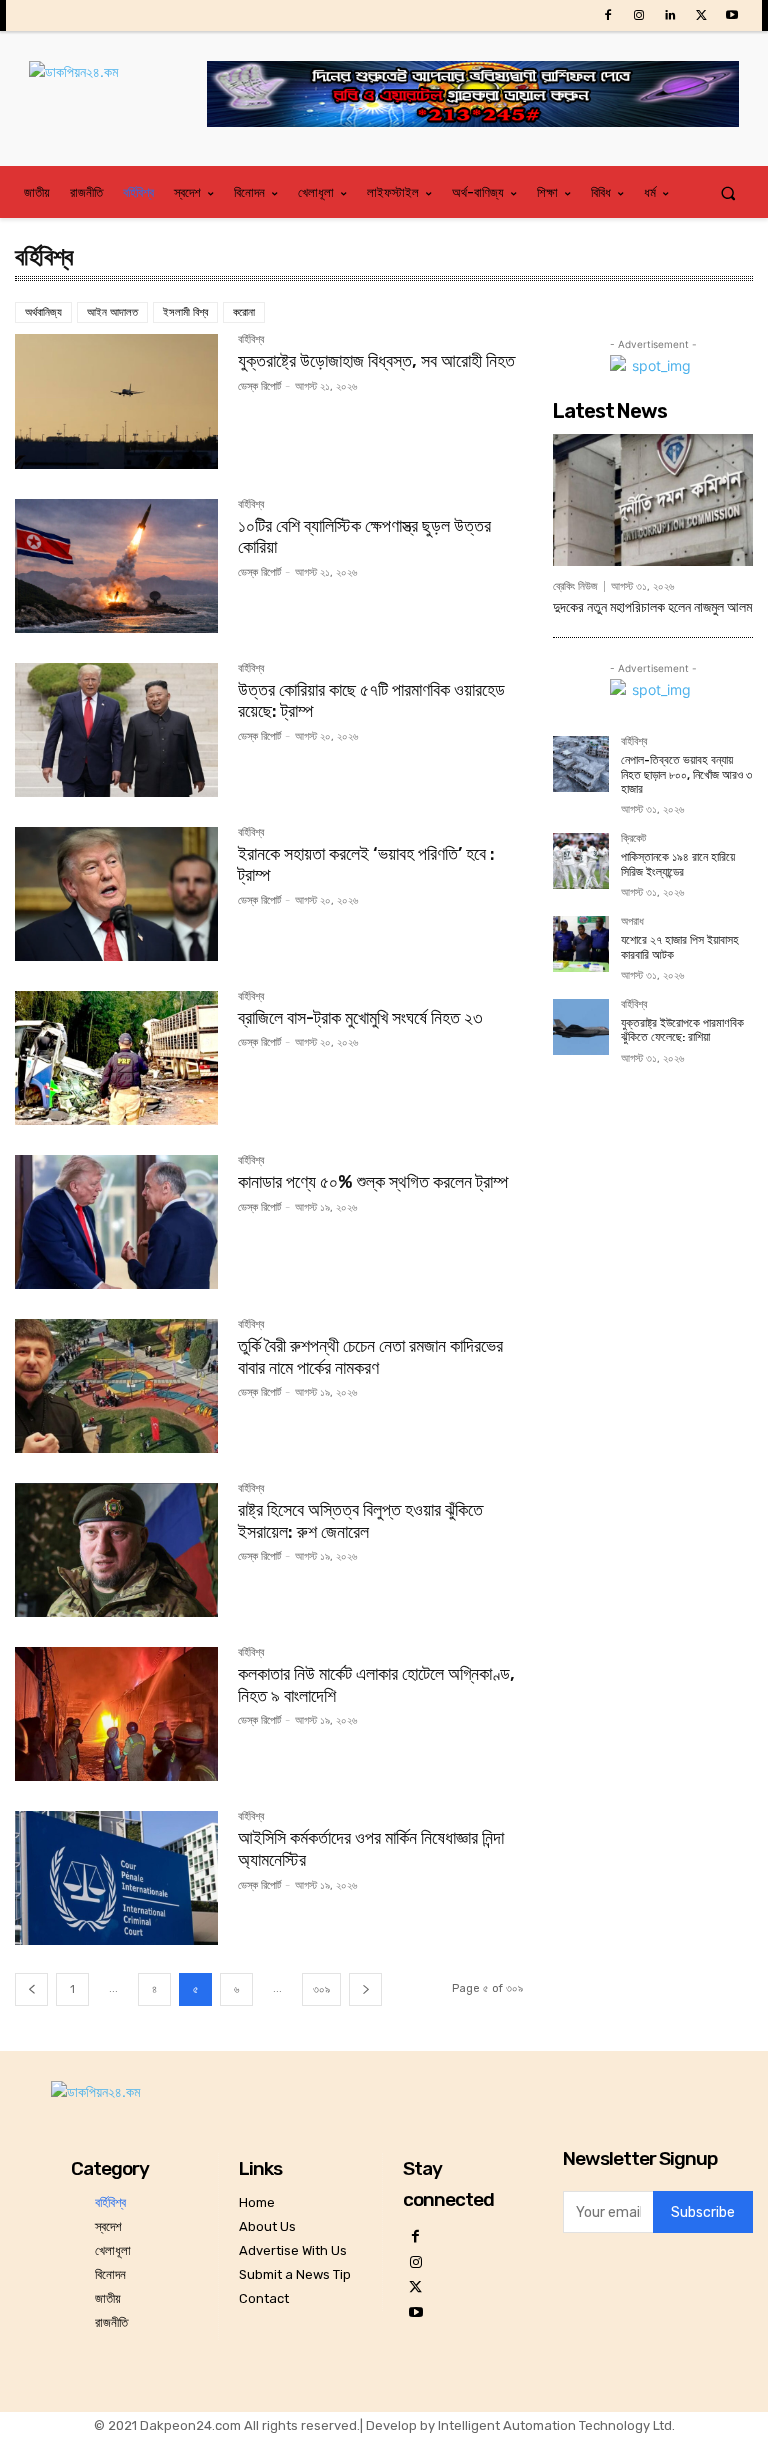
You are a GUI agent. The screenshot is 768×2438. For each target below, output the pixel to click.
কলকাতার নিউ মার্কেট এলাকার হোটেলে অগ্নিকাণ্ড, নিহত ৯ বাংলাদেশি (376, 1685)
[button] (728, 192)
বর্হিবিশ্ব (251, 340)
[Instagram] (638, 15)
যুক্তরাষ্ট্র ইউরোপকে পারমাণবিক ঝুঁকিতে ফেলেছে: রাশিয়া (682, 1030)
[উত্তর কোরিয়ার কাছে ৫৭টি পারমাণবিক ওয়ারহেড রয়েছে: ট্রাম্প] (116, 730)
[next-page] (365, 1989)
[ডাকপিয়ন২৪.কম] (118, 92)
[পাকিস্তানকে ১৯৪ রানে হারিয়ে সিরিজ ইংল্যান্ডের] (581, 861)
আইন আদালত (112, 312)
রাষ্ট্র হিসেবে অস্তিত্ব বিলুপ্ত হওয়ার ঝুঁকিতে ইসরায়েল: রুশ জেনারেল (360, 1521)
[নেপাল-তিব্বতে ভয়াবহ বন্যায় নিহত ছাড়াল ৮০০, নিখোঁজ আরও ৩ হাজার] (581, 764)
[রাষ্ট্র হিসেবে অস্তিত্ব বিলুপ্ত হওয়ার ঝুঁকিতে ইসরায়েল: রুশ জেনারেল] (116, 1550)
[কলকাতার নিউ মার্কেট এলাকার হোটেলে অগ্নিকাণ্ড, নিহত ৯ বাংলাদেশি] (116, 1714)
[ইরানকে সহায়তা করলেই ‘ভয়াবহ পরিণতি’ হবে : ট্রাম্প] (116, 894)
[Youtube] (732, 15)
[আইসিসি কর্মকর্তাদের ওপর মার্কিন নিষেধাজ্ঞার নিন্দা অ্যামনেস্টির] (116, 1878)
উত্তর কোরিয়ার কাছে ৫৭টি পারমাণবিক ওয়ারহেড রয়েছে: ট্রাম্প (371, 701)
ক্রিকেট (633, 839)
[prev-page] (31, 1989)
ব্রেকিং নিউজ (575, 586)
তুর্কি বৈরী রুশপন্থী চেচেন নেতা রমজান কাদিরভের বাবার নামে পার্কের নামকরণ (370, 1357)
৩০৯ (321, 1989)
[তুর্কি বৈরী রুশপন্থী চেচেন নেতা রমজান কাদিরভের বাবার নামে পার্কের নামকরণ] (116, 1386)
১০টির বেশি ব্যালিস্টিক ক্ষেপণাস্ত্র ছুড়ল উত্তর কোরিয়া (364, 537)
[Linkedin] (669, 15)
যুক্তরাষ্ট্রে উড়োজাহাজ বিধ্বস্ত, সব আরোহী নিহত (376, 361)
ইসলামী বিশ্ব (185, 312)
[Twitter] (701, 15)
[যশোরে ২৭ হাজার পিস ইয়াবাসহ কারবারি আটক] (581, 944)
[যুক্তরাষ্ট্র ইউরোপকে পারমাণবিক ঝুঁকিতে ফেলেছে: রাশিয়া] (581, 1027)
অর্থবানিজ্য (43, 312)
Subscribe (703, 2212)
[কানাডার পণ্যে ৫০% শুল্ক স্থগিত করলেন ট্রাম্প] (116, 1222)
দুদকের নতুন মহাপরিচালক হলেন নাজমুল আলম (652, 607)
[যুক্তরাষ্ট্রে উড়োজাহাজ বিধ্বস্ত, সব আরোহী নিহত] (116, 401)
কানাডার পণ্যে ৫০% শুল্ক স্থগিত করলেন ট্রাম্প (373, 1182)
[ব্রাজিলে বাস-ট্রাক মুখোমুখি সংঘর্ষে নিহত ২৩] (116, 1058)
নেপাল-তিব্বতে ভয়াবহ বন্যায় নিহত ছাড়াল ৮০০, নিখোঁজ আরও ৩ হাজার (686, 774)
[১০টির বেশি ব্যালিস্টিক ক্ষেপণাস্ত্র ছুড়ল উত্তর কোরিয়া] (116, 566)
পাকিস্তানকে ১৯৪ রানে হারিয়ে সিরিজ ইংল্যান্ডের (678, 864)
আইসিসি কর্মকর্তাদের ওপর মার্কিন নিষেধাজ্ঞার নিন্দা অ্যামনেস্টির (371, 1849)
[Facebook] (607, 15)
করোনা (244, 312)
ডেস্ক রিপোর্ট (259, 386)
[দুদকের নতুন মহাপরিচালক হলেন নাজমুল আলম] (653, 500)
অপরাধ (632, 922)
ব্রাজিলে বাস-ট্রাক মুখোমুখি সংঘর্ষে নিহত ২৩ (360, 1018)
